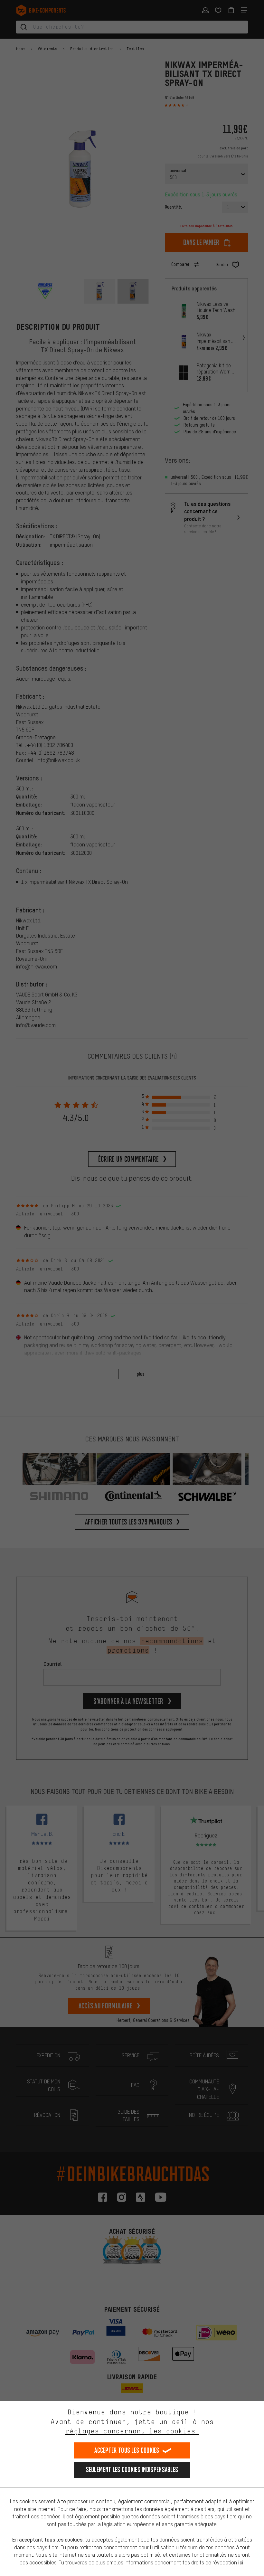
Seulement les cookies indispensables (132, 2470)
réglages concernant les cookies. (132, 2431)
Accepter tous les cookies (127, 2450)
